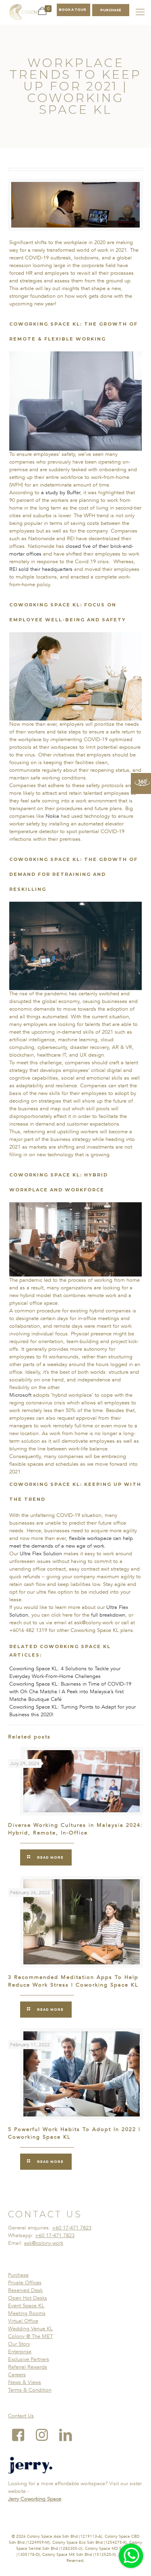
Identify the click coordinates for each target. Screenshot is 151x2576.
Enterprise (20, 2352)
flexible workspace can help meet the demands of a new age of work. (71, 1542)
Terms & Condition (30, 2390)
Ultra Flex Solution (41, 1554)
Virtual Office (23, 2321)
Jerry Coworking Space (35, 2499)
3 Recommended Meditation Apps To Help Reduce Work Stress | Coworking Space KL (73, 1981)
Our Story (19, 2344)
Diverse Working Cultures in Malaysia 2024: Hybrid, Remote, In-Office (75, 1829)
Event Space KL (26, 2306)
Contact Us (21, 2416)
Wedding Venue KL (30, 2329)
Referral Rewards (28, 2367)
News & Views (25, 2382)
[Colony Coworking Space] (24, 12)
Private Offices (25, 2283)
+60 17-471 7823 (72, 2228)
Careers (17, 2375)
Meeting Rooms (27, 2313)
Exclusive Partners (29, 2359)
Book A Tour (72, 10)
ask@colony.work (44, 2243)
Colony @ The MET (30, 2336)
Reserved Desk (25, 2290)
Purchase (18, 2275)
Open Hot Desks (28, 2298)
